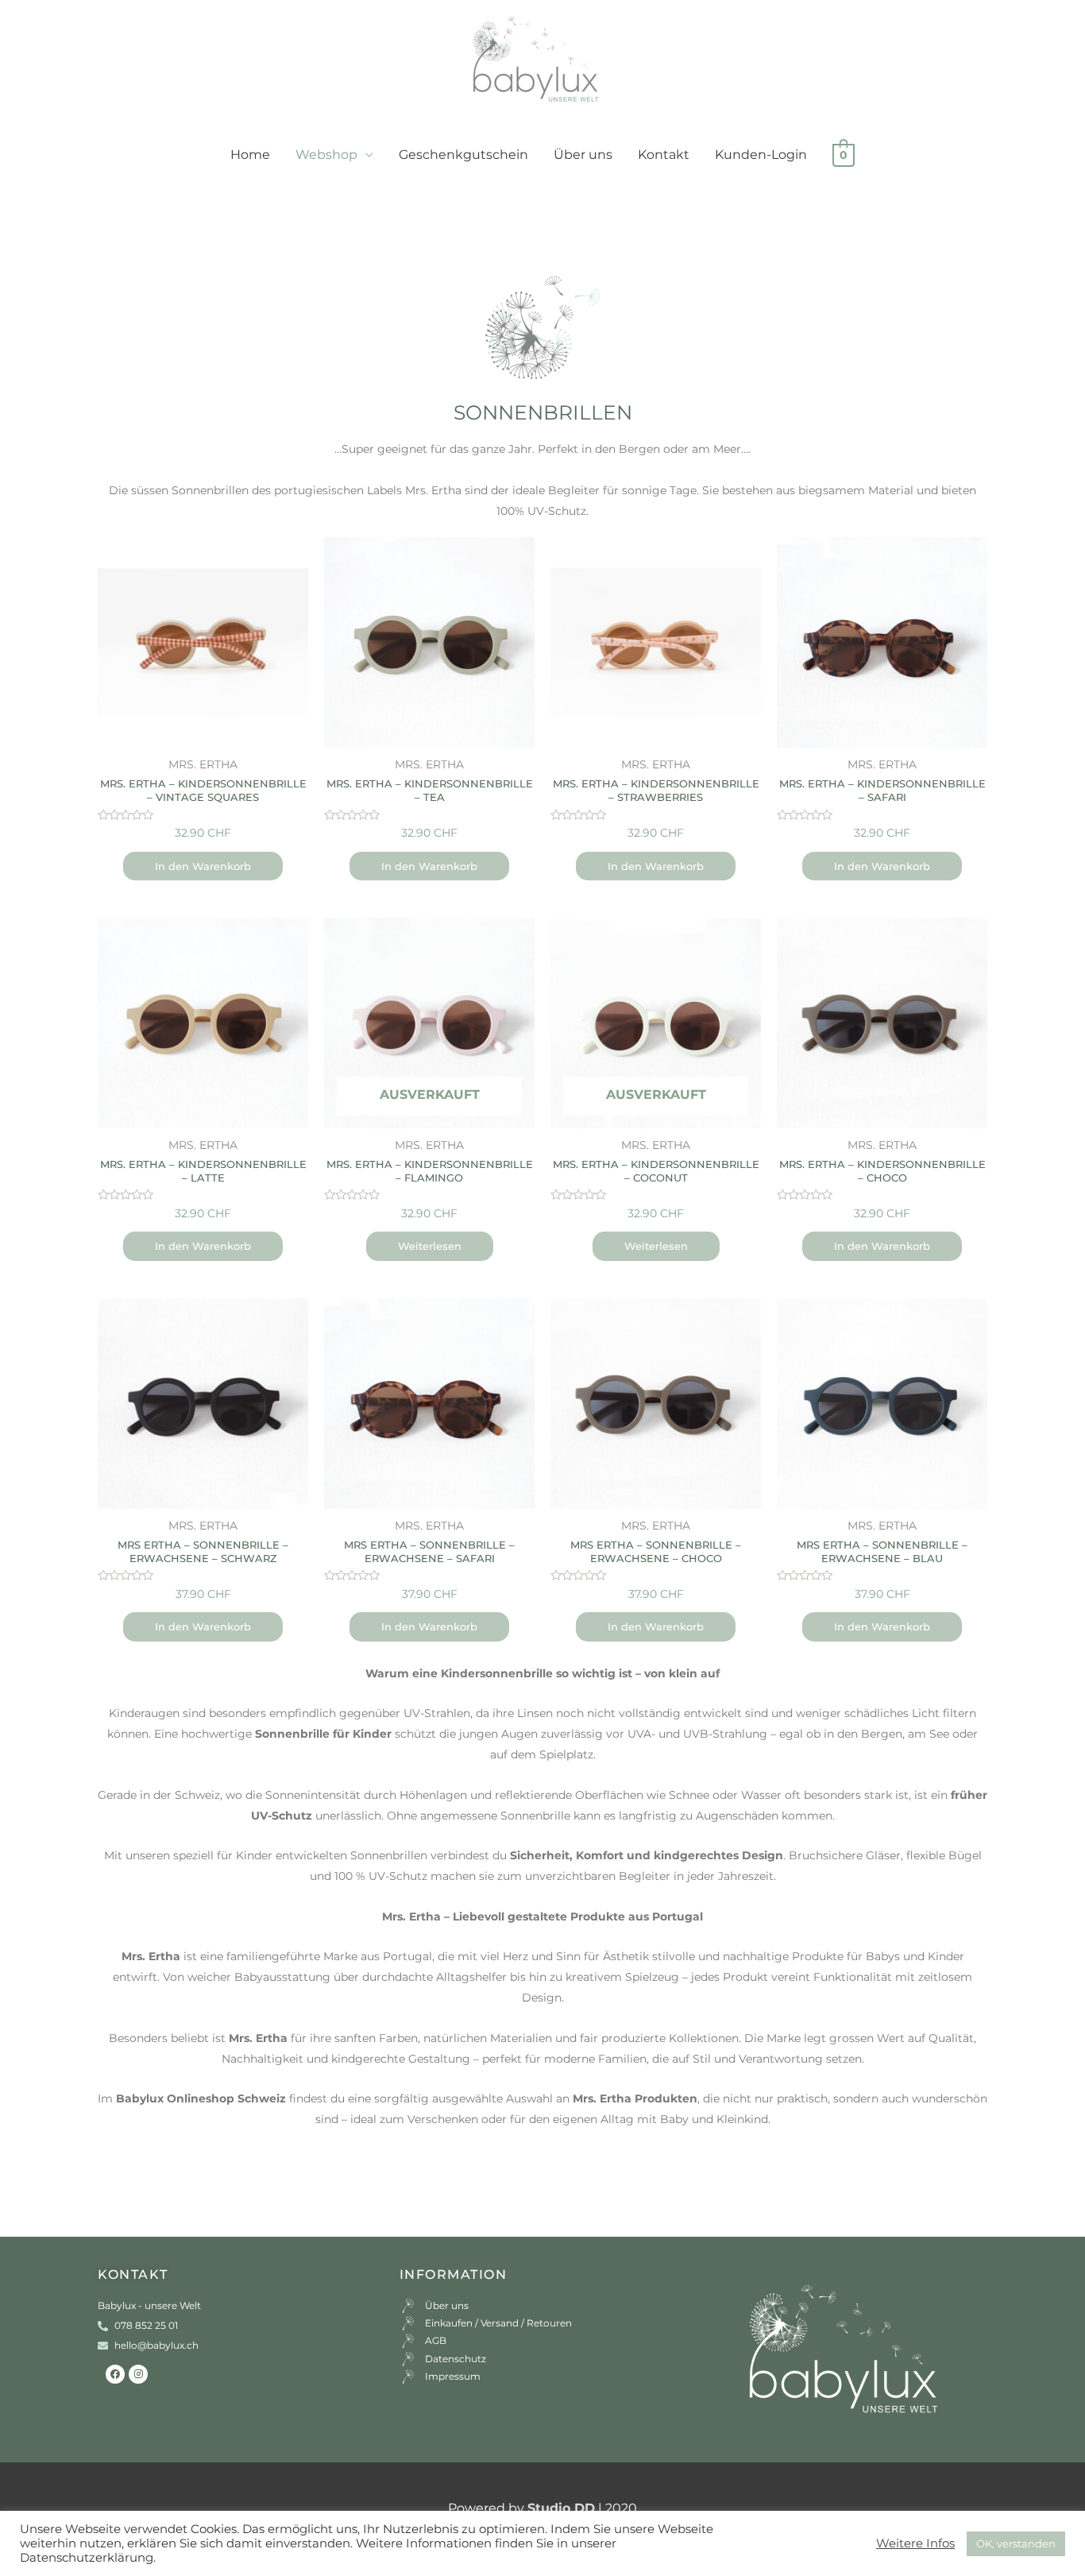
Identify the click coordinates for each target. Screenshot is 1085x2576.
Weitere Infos (915, 2543)
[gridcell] (542, 480)
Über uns (583, 155)
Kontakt (664, 155)
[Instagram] (138, 2374)
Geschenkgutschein (463, 155)
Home (250, 155)
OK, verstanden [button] (1016, 2543)
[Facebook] (115, 2374)
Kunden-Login (761, 155)
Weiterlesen (430, 1246)
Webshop (326, 155)
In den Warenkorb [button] (203, 866)
